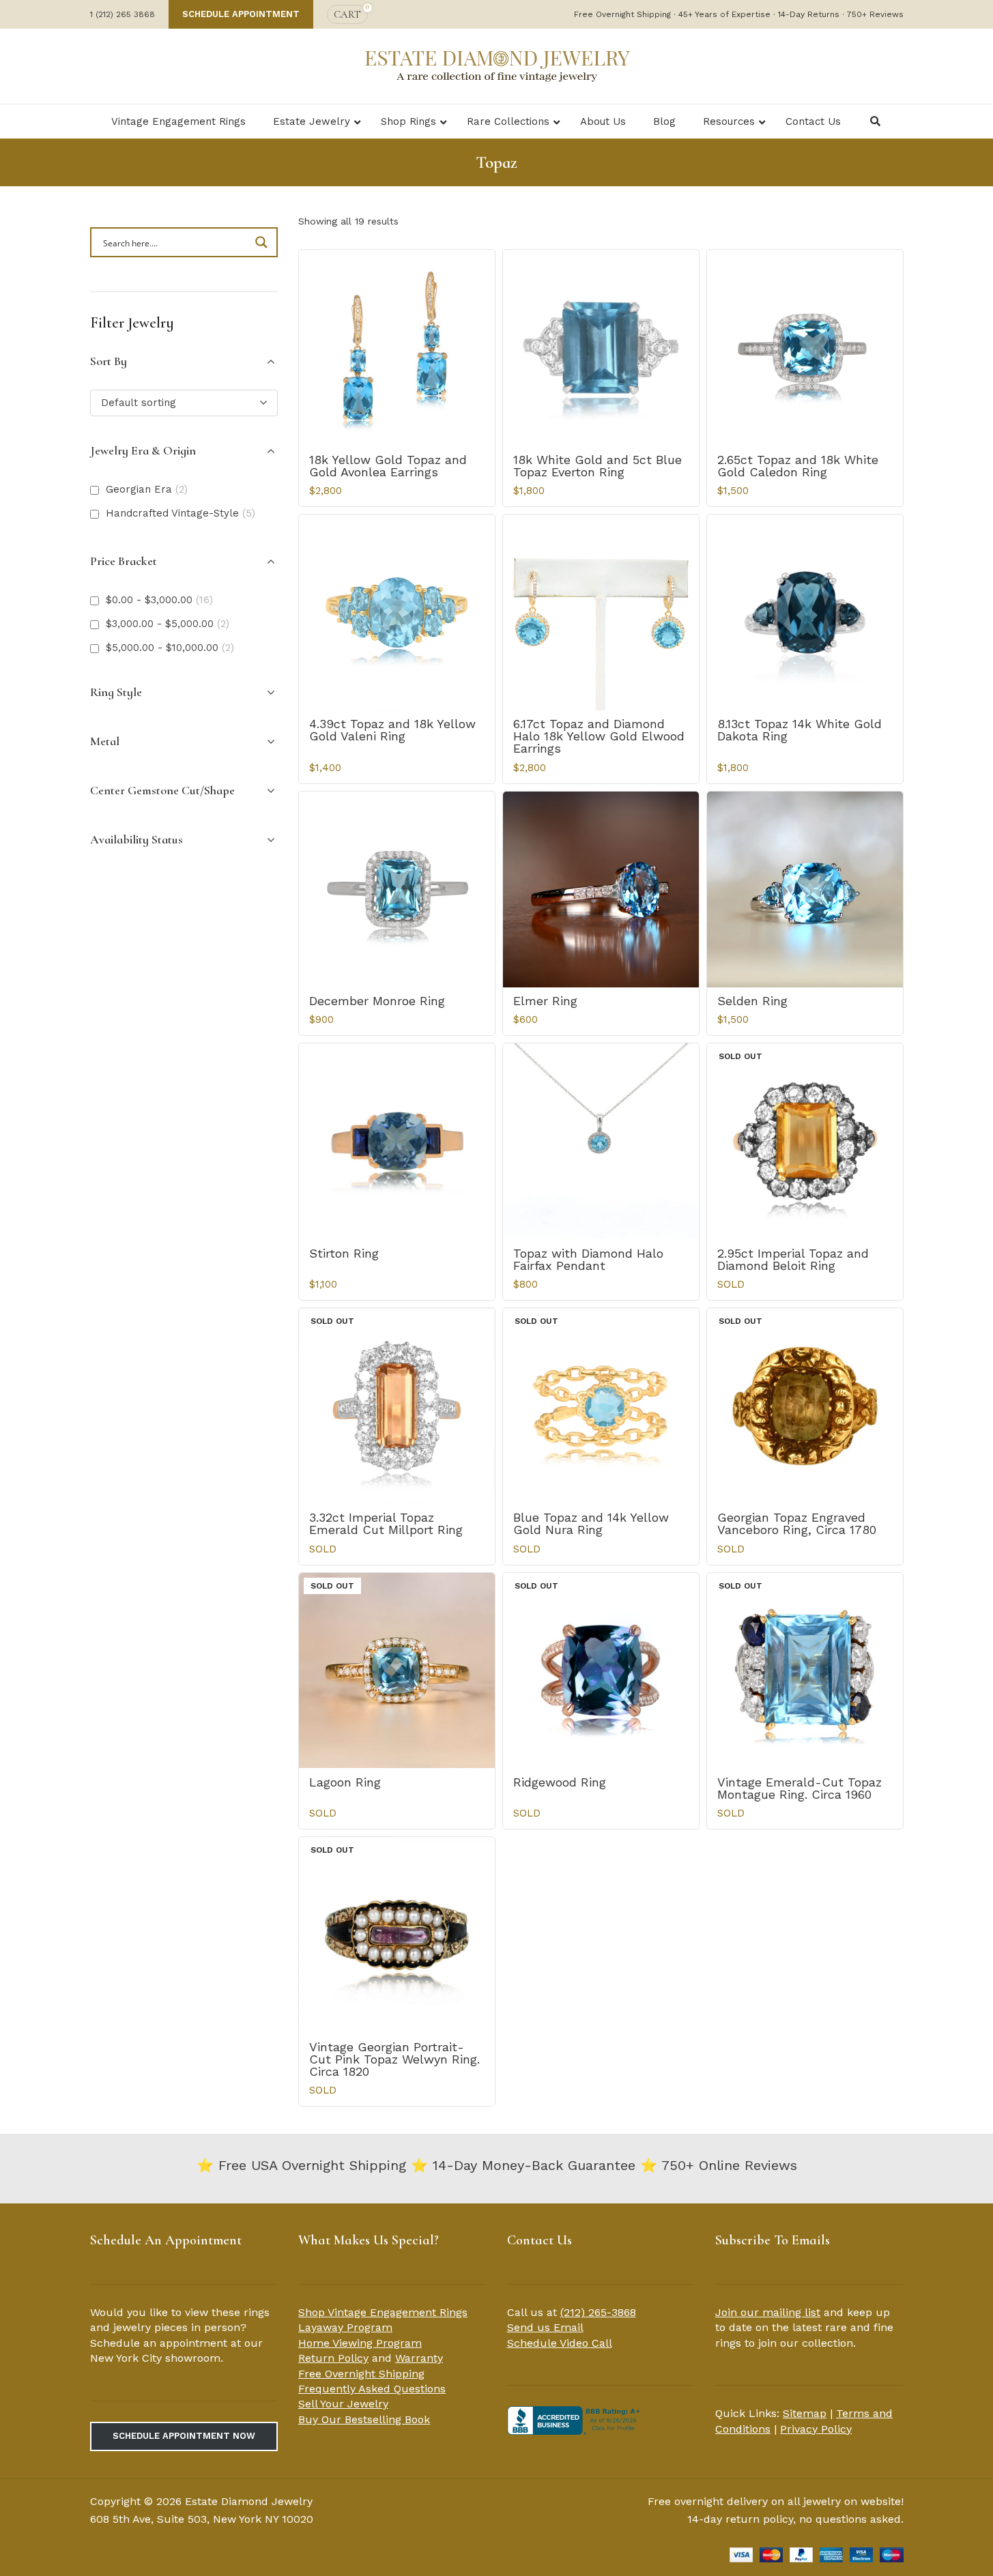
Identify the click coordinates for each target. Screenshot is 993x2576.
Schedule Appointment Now (184, 2436)
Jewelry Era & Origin (143, 450)
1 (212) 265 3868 (123, 14)
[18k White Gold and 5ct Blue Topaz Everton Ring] (601, 348)
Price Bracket (124, 561)
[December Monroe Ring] (397, 889)
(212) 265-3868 (598, 2312)
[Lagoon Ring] (397, 1671)
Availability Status (136, 839)
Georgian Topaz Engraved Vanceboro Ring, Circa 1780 (797, 1523)
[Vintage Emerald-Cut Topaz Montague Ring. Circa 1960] (805, 1671)
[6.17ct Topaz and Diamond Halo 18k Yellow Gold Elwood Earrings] (601, 612)
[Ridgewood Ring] (601, 1671)
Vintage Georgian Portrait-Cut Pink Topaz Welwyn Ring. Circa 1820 (394, 2059)
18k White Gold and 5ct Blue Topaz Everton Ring (598, 466)
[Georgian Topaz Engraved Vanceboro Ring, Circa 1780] (805, 1406)
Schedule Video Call (560, 2343)
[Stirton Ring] (397, 1141)
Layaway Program (345, 2327)
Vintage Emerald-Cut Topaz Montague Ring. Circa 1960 (800, 1788)
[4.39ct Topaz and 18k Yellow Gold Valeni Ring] (397, 612)
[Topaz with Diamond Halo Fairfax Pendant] (601, 1141)
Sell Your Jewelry (343, 2404)
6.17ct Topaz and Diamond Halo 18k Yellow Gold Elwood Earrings (599, 736)
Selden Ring (752, 1001)
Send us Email (545, 2327)
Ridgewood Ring (560, 1782)
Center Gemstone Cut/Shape (162, 790)
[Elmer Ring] (601, 889)
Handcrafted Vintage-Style (181, 513)
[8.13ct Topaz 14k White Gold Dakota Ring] (805, 612)
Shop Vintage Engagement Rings (383, 2312)
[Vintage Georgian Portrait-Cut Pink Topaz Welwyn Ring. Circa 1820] (397, 1935)
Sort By (109, 361)
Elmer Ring (545, 1001)
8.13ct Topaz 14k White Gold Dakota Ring (800, 730)
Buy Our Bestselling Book (364, 2419)
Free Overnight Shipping (361, 2374)
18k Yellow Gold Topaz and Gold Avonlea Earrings (388, 466)
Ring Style (116, 692)
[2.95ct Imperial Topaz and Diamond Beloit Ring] (805, 1141)
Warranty (419, 2358)
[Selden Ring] (805, 889)
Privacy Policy (816, 2429)
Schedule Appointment (241, 14)
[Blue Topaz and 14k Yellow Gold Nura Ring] (601, 1406)
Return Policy (333, 2358)
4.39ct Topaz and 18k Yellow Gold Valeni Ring (392, 730)
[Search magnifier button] (263, 242)
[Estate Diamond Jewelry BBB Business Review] (575, 2419)
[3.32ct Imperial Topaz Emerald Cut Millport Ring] (397, 1406)
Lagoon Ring (345, 1782)
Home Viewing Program (360, 2343)
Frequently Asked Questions (372, 2389)
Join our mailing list (768, 2312)
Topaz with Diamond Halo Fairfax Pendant (588, 1259)
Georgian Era (147, 489)
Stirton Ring (344, 1253)
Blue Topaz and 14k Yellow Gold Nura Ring (591, 1523)
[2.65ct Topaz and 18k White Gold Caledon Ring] (805, 348)
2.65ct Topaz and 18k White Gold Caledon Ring (798, 466)
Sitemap (805, 2413)
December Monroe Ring (377, 1001)
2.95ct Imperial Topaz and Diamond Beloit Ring (793, 1259)
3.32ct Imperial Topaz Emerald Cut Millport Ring (386, 1523)
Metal (105, 741)
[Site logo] (497, 65)
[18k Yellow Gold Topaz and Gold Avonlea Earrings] (397, 348)
